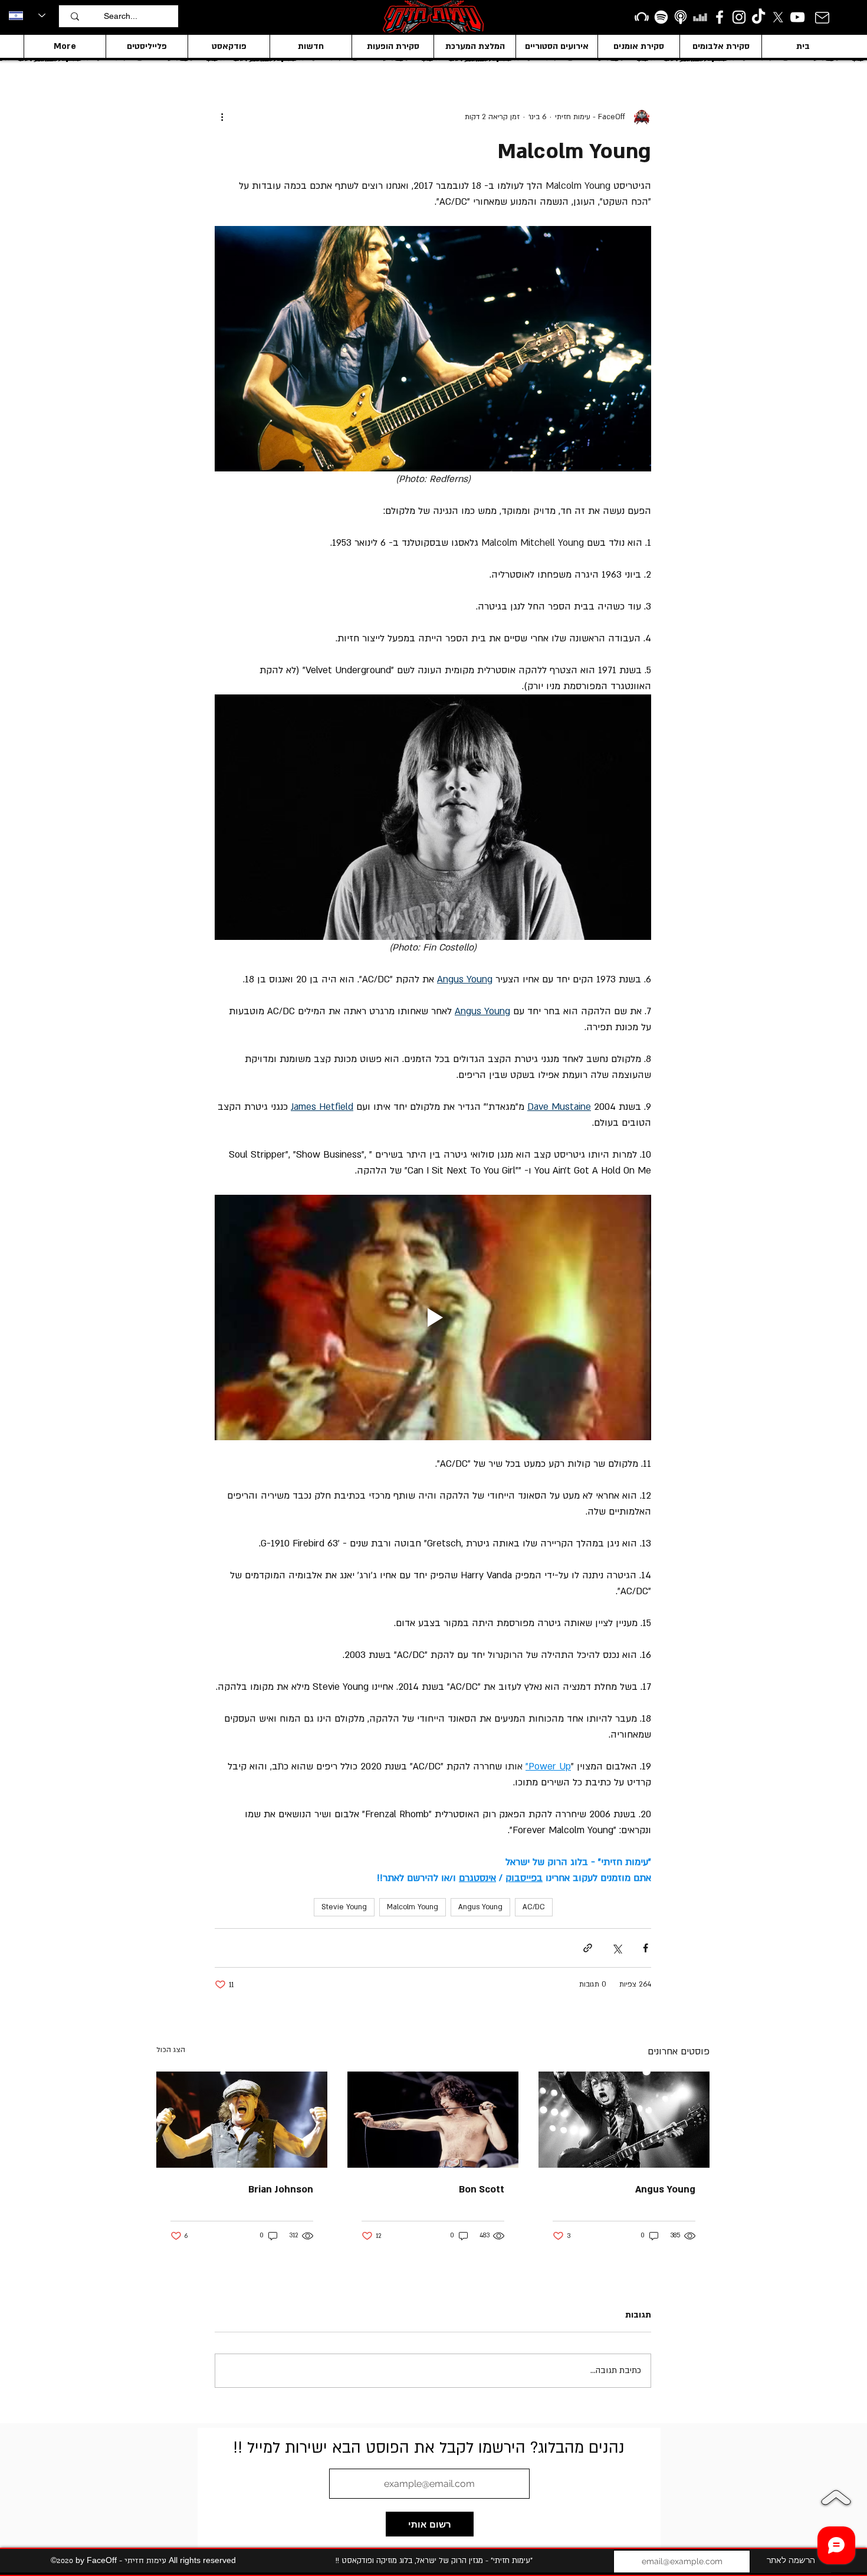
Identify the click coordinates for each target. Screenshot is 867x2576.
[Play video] (433, 1318)
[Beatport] (642, 17)
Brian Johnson (281, 2190)
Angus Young (480, 1907)
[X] (778, 17)
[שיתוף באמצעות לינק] (588, 1948)
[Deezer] (700, 17)
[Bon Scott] (433, 2120)
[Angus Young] (624, 2120)
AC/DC (534, 1907)
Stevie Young (344, 1907)
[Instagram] (739, 17)
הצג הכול (171, 2050)
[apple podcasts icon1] (681, 17)
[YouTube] (797, 17)
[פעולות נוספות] (222, 117)
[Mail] (822, 17)
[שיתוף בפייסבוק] (646, 1948)
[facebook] (720, 17)
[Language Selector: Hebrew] (27, 15)
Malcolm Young (413, 1907)
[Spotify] (661, 17)
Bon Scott (482, 2190)
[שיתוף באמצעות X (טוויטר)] (617, 1948)
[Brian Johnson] (242, 2120)
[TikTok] (758, 17)
